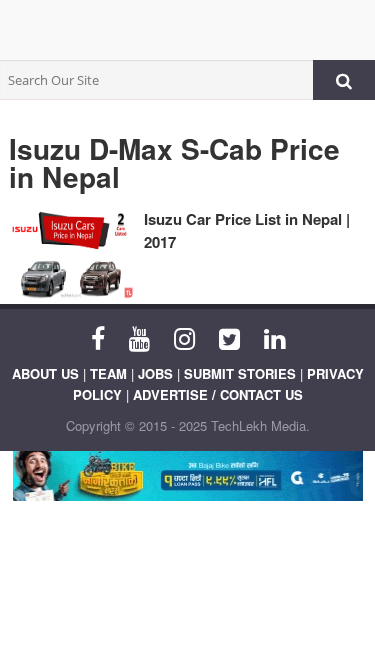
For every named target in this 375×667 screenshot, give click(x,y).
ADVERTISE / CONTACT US (218, 394)
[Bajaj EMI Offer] (187, 476)
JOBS (155, 373)
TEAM (108, 373)
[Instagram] (184, 337)
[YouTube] (139, 337)
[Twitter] (229, 337)
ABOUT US (45, 373)
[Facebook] (98, 337)
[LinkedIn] (274, 337)
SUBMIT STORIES (240, 373)
